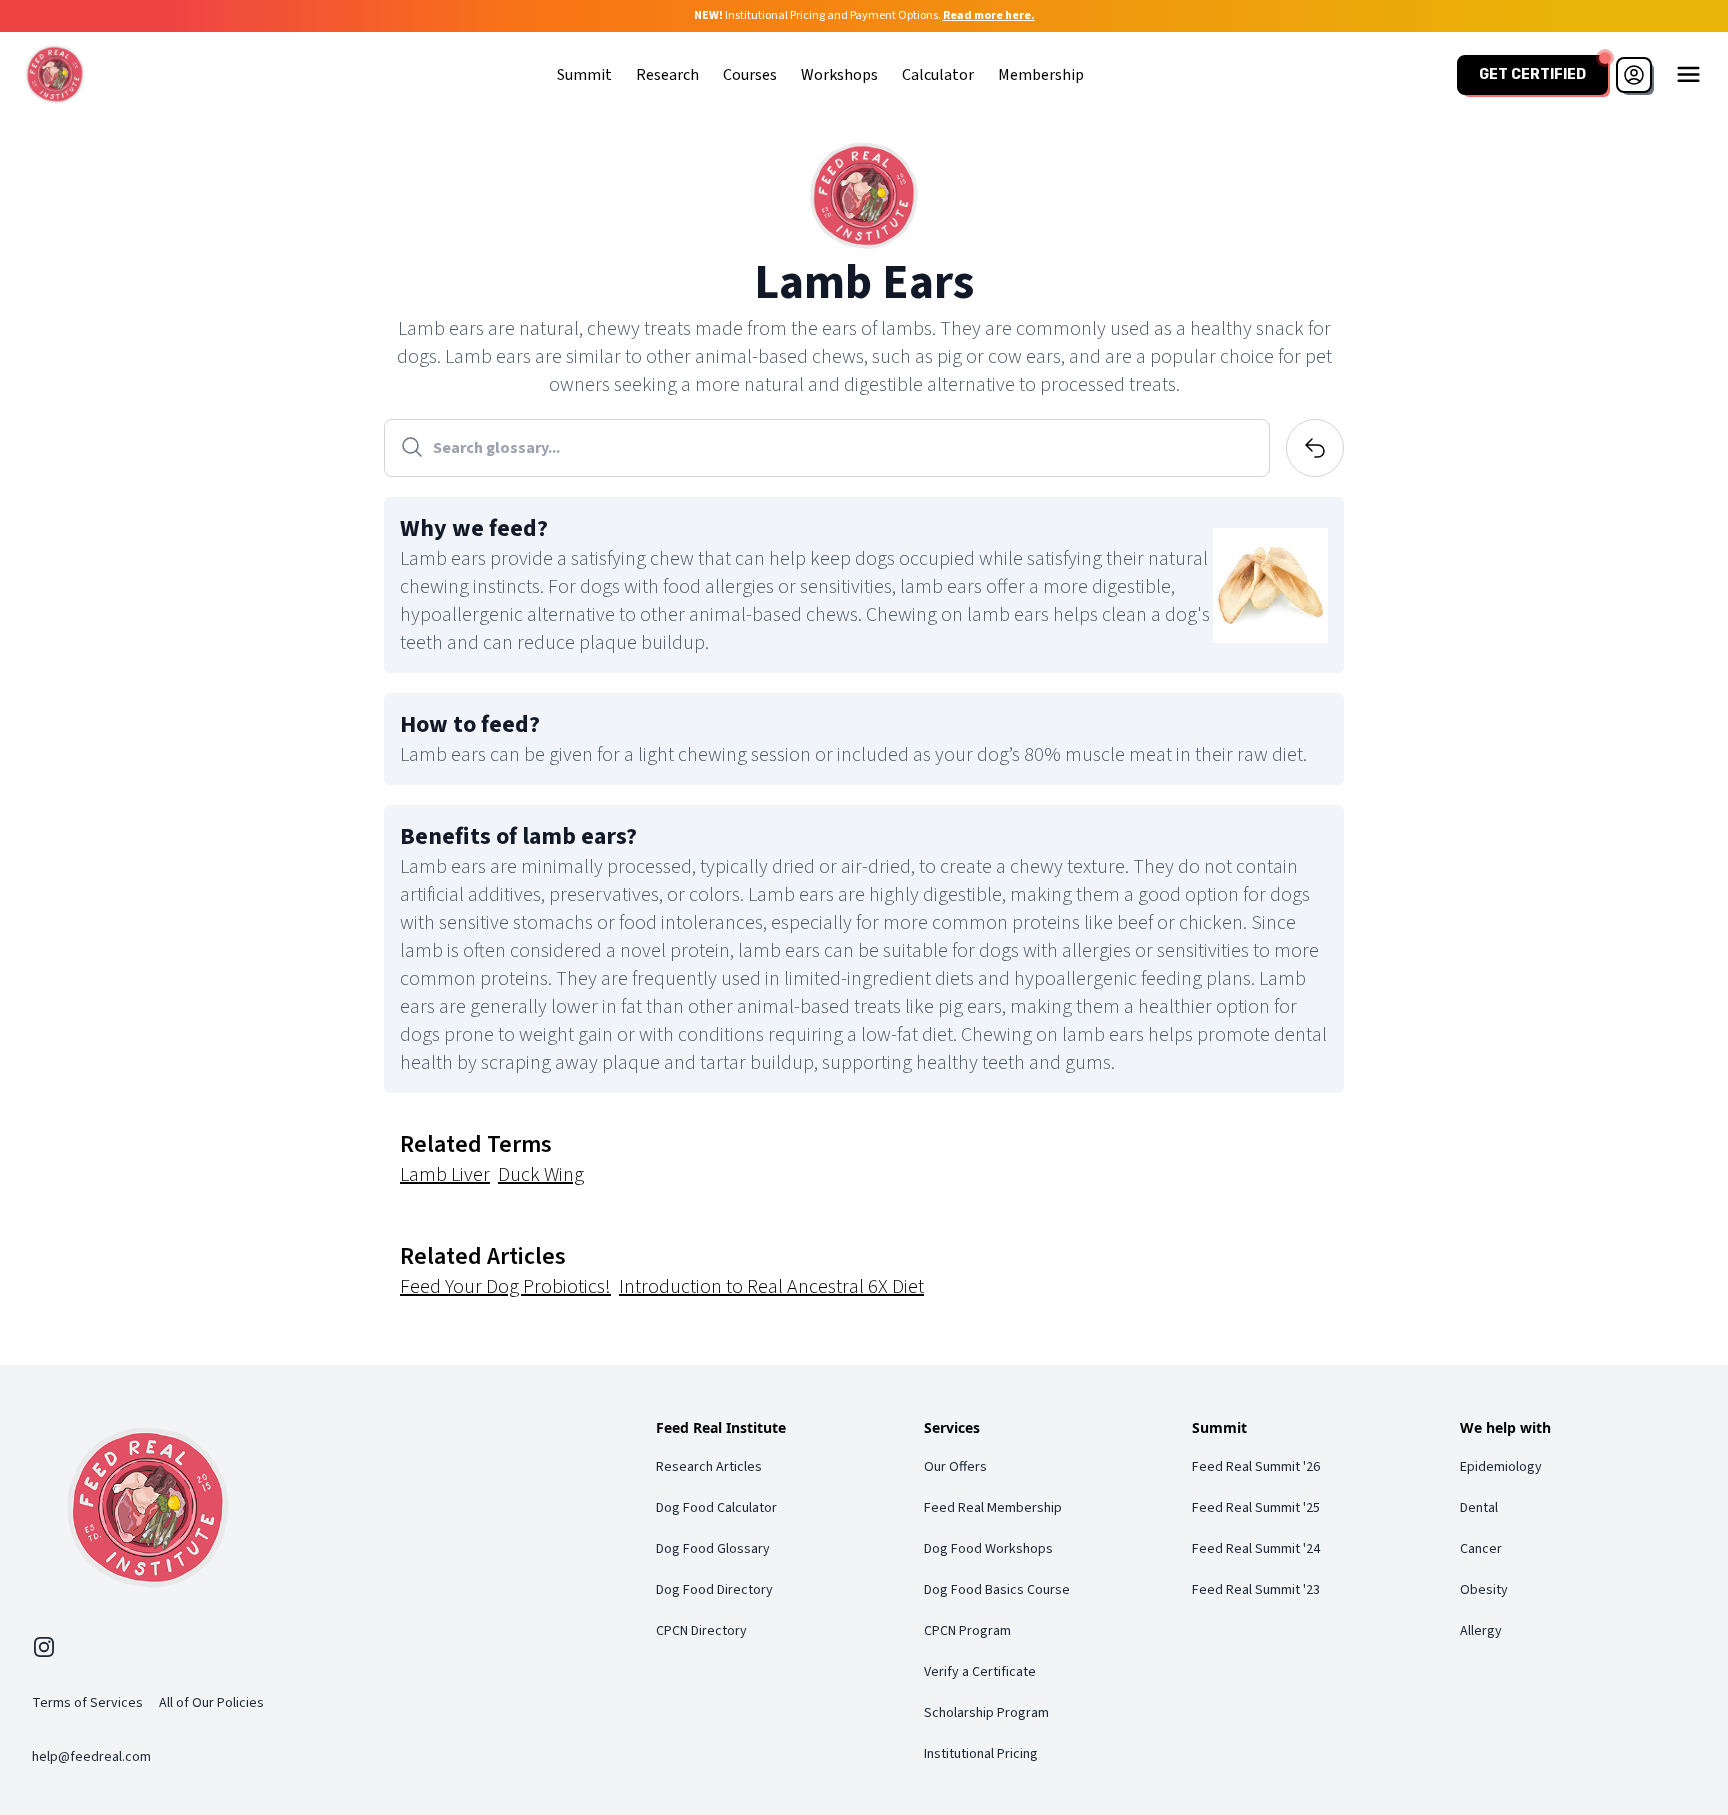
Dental (1479, 1508)
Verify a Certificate (980, 1672)
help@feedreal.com (91, 1757)
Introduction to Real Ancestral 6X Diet (771, 1287)
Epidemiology (1501, 1467)
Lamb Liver (445, 1175)
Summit (584, 75)
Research (667, 75)
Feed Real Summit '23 (1256, 1590)
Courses (750, 75)
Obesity (1484, 1590)
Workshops (839, 75)
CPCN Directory (701, 1631)
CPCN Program (967, 1631)
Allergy (1481, 1631)
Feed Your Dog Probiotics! (505, 1287)
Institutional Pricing (981, 1754)
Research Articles (709, 1467)
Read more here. (989, 15)
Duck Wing (541, 1175)
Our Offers (955, 1467)
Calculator (938, 75)
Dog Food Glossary (713, 1549)
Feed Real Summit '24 (1256, 1549)
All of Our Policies (211, 1703)
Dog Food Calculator (716, 1508)
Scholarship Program (986, 1713)
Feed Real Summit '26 (1256, 1467)
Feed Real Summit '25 (1256, 1508)
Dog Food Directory (714, 1590)
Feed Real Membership (993, 1508)
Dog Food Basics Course (997, 1590)
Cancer (1481, 1549)
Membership (1041, 75)
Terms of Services (87, 1703)
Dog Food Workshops (988, 1549)
